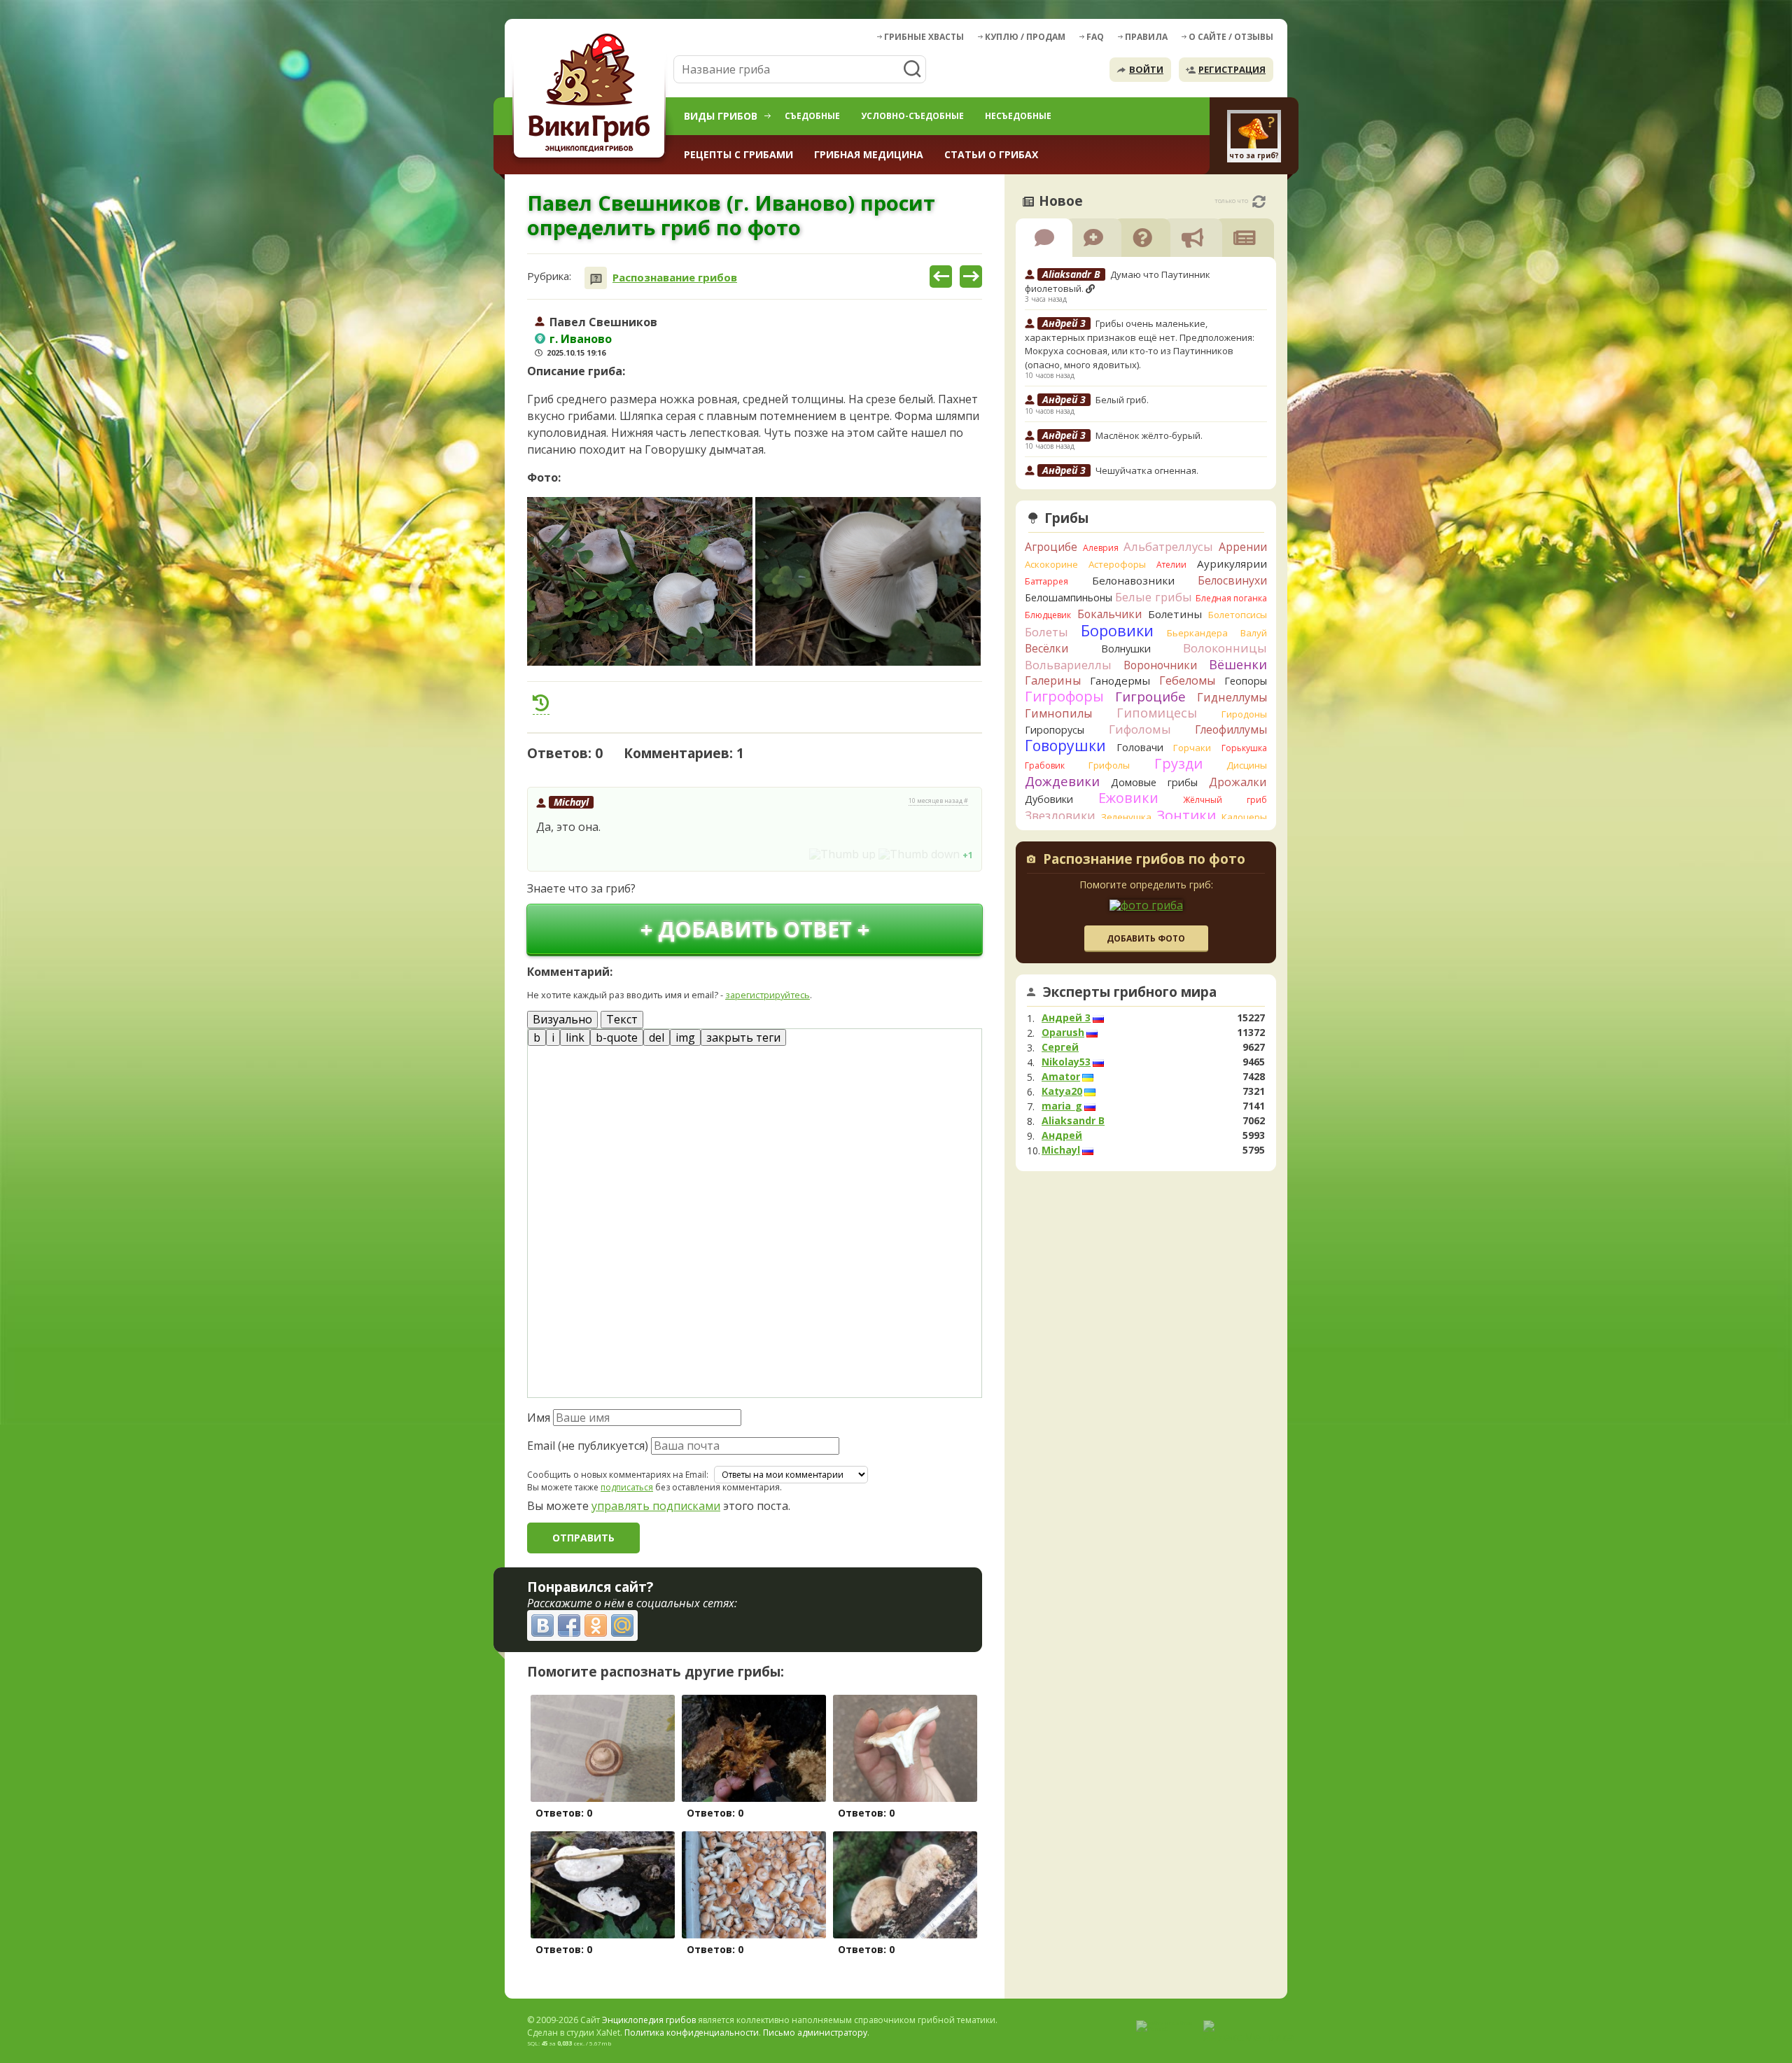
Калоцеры (1244, 817)
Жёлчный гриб (1225, 800)
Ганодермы (1120, 680)
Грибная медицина (869, 154)
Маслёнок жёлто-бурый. (1149, 435)
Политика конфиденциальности (692, 2033)
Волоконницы (1225, 648)
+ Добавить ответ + (755, 929)
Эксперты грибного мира (1130, 992)
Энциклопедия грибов (649, 2020)
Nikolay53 (1066, 1062)
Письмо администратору (815, 2033)
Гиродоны (1244, 714)
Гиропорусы (1055, 730)
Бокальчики (1109, 614)
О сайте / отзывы (1231, 37)
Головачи (1140, 747)
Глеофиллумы (1231, 729)
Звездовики (1060, 816)
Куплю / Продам (1025, 37)
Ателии (1171, 565)
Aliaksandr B (1073, 1121)
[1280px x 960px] (640, 581)
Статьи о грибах (991, 154)
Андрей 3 (1066, 1018)
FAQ (1095, 37)
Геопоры (1246, 681)
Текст (622, 1019)
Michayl (571, 802)
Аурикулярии (1232, 564)
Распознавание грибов (675, 278)
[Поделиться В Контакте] (542, 1625)
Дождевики (1062, 781)
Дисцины (1247, 765)
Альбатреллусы (1168, 546)
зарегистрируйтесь (768, 995)
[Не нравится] (919, 854)
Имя (539, 1418)
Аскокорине (1051, 564)
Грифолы (1109, 765)
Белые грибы (1154, 597)
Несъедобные (1018, 116)
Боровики (1117, 630)
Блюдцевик (1048, 615)
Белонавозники (1133, 580)
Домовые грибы (1154, 782)
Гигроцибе (1150, 696)
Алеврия (1101, 548)
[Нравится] (842, 854)
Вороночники (1160, 665)
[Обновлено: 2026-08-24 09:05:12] (1259, 202)
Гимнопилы (1058, 713)
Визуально (562, 1019)
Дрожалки (1238, 782)
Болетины (1175, 614)
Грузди (1178, 763)
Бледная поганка (1232, 598)
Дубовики (1049, 799)
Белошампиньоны (1069, 597)
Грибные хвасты (924, 37)
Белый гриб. (1122, 400)
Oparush (1063, 1033)
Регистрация (1232, 69)
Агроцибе (1051, 547)
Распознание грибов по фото (1144, 860)
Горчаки (1192, 748)
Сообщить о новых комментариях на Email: (618, 1475)
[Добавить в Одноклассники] (596, 1625)
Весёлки (1046, 648)
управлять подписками (656, 1506)
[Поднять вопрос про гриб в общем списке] (541, 703)
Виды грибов (721, 116)
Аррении (1243, 547)
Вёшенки (1238, 664)
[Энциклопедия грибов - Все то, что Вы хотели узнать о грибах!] (591, 96)
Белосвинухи (1232, 580)
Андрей (1062, 1135)
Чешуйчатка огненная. (1147, 470)
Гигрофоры (1064, 696)
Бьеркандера (1197, 633)
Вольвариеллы (1068, 665)
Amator (1061, 1077)
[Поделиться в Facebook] (569, 1625)
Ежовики (1128, 798)
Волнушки (1126, 649)
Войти (1146, 69)
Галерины (1053, 680)
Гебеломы (1187, 680)
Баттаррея (1046, 581)
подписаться (627, 1487)
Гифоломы (1140, 729)
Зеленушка (1126, 817)
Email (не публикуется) (588, 1446)
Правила (1146, 37)
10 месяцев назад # (938, 801)
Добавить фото (1146, 938)
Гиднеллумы (1232, 697)
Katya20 (1062, 1091)
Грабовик (1045, 765)
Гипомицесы (1157, 713)
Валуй (1254, 633)
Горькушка (1244, 748)
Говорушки (1065, 746)
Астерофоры (1117, 564)
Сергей (1060, 1047)
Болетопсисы (1238, 615)
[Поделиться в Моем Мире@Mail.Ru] (622, 1625)
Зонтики (1186, 815)
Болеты (1046, 632)
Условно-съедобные (912, 116)
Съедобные (812, 116)
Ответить (567, 854)
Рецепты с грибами (738, 154)
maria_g (1062, 1106)
